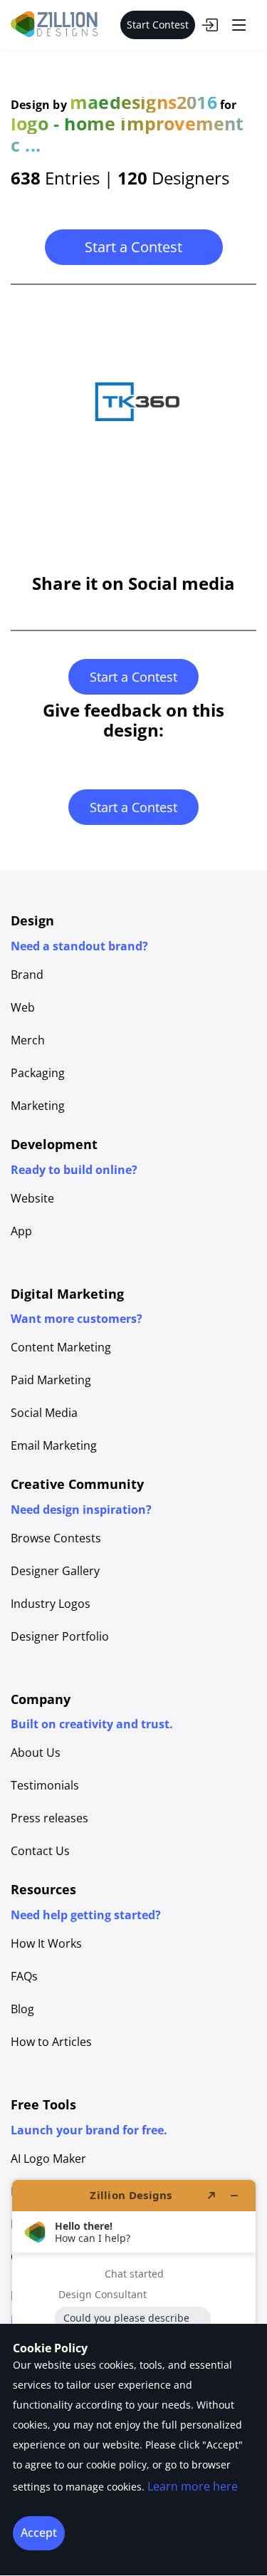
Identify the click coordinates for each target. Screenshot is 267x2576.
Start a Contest (133, 247)
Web (23, 1007)
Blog (22, 2009)
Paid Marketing (51, 1380)
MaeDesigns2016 (143, 102)
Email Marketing (54, 1445)
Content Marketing (61, 1347)
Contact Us (40, 1851)
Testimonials (45, 1785)
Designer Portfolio (60, 1636)
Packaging (38, 1073)
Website (32, 1198)
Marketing (38, 1106)
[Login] (209, 25)
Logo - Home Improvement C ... (127, 134)
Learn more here (193, 2486)
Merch (28, 1040)
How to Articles (51, 2042)
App (21, 1231)
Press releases (49, 1818)
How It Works (46, 1943)
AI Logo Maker (48, 2159)
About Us (36, 1752)
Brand (27, 975)
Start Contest (158, 25)
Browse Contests (56, 1538)
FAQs (24, 1976)
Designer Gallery (55, 1571)
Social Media (44, 1413)
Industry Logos (51, 1604)
